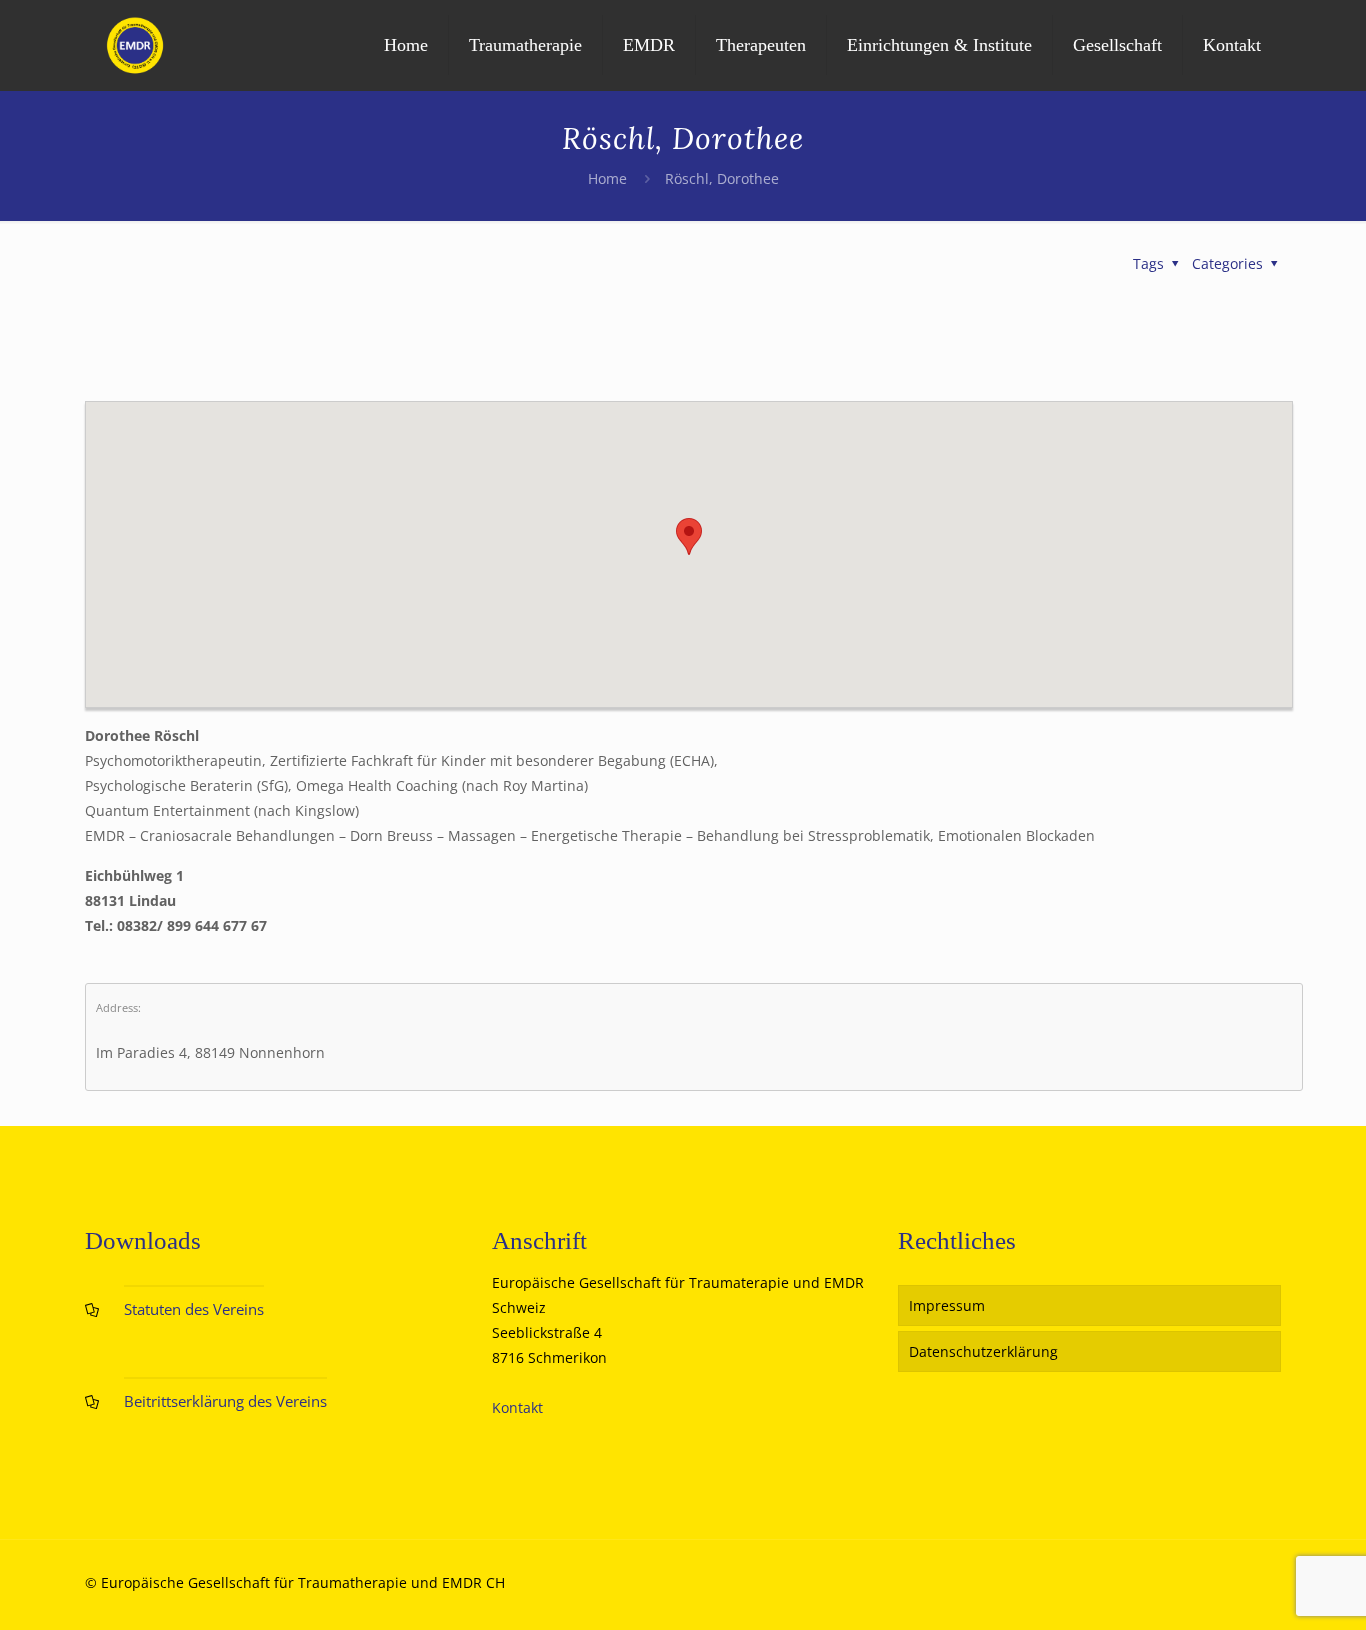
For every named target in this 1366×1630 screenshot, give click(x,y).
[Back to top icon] (1270, 1589)
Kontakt (517, 1407)
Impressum (947, 1305)
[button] (689, 536)
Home (607, 178)
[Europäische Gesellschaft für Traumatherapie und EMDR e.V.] (135, 45)
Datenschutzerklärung (983, 1351)
